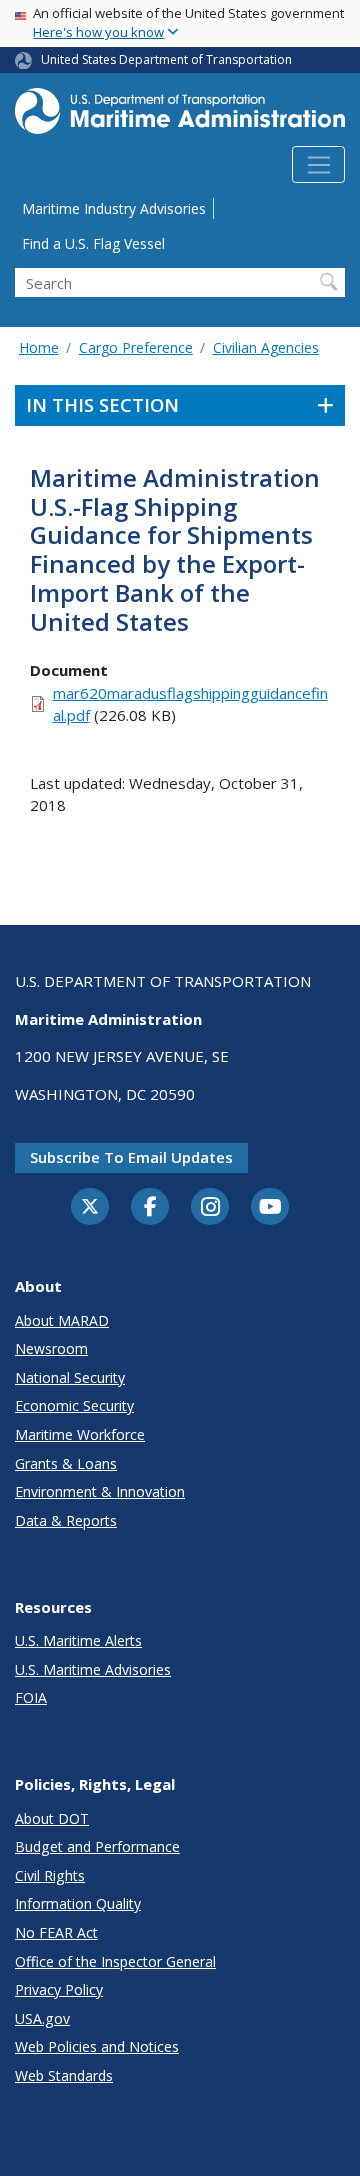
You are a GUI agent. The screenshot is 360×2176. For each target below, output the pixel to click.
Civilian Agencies (266, 347)
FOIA (31, 1697)
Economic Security (74, 1405)
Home (39, 347)
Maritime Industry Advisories (114, 208)
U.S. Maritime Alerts (78, 1640)
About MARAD (62, 1320)
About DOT (52, 1818)
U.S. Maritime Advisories (93, 1669)
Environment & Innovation (100, 1491)
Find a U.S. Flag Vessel (93, 243)
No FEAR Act (56, 1932)
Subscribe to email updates (131, 1157)
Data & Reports (66, 1520)
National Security (70, 1377)
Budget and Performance (97, 1846)
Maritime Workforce (80, 1434)
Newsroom (51, 1348)
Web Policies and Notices (97, 2046)
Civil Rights (50, 1875)
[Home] (180, 117)
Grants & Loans (66, 1463)
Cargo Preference (136, 347)
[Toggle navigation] (318, 165)
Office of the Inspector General (115, 1961)
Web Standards (64, 2075)
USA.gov (42, 2018)
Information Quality (78, 1903)
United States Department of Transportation (166, 59)
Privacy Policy (59, 1989)
